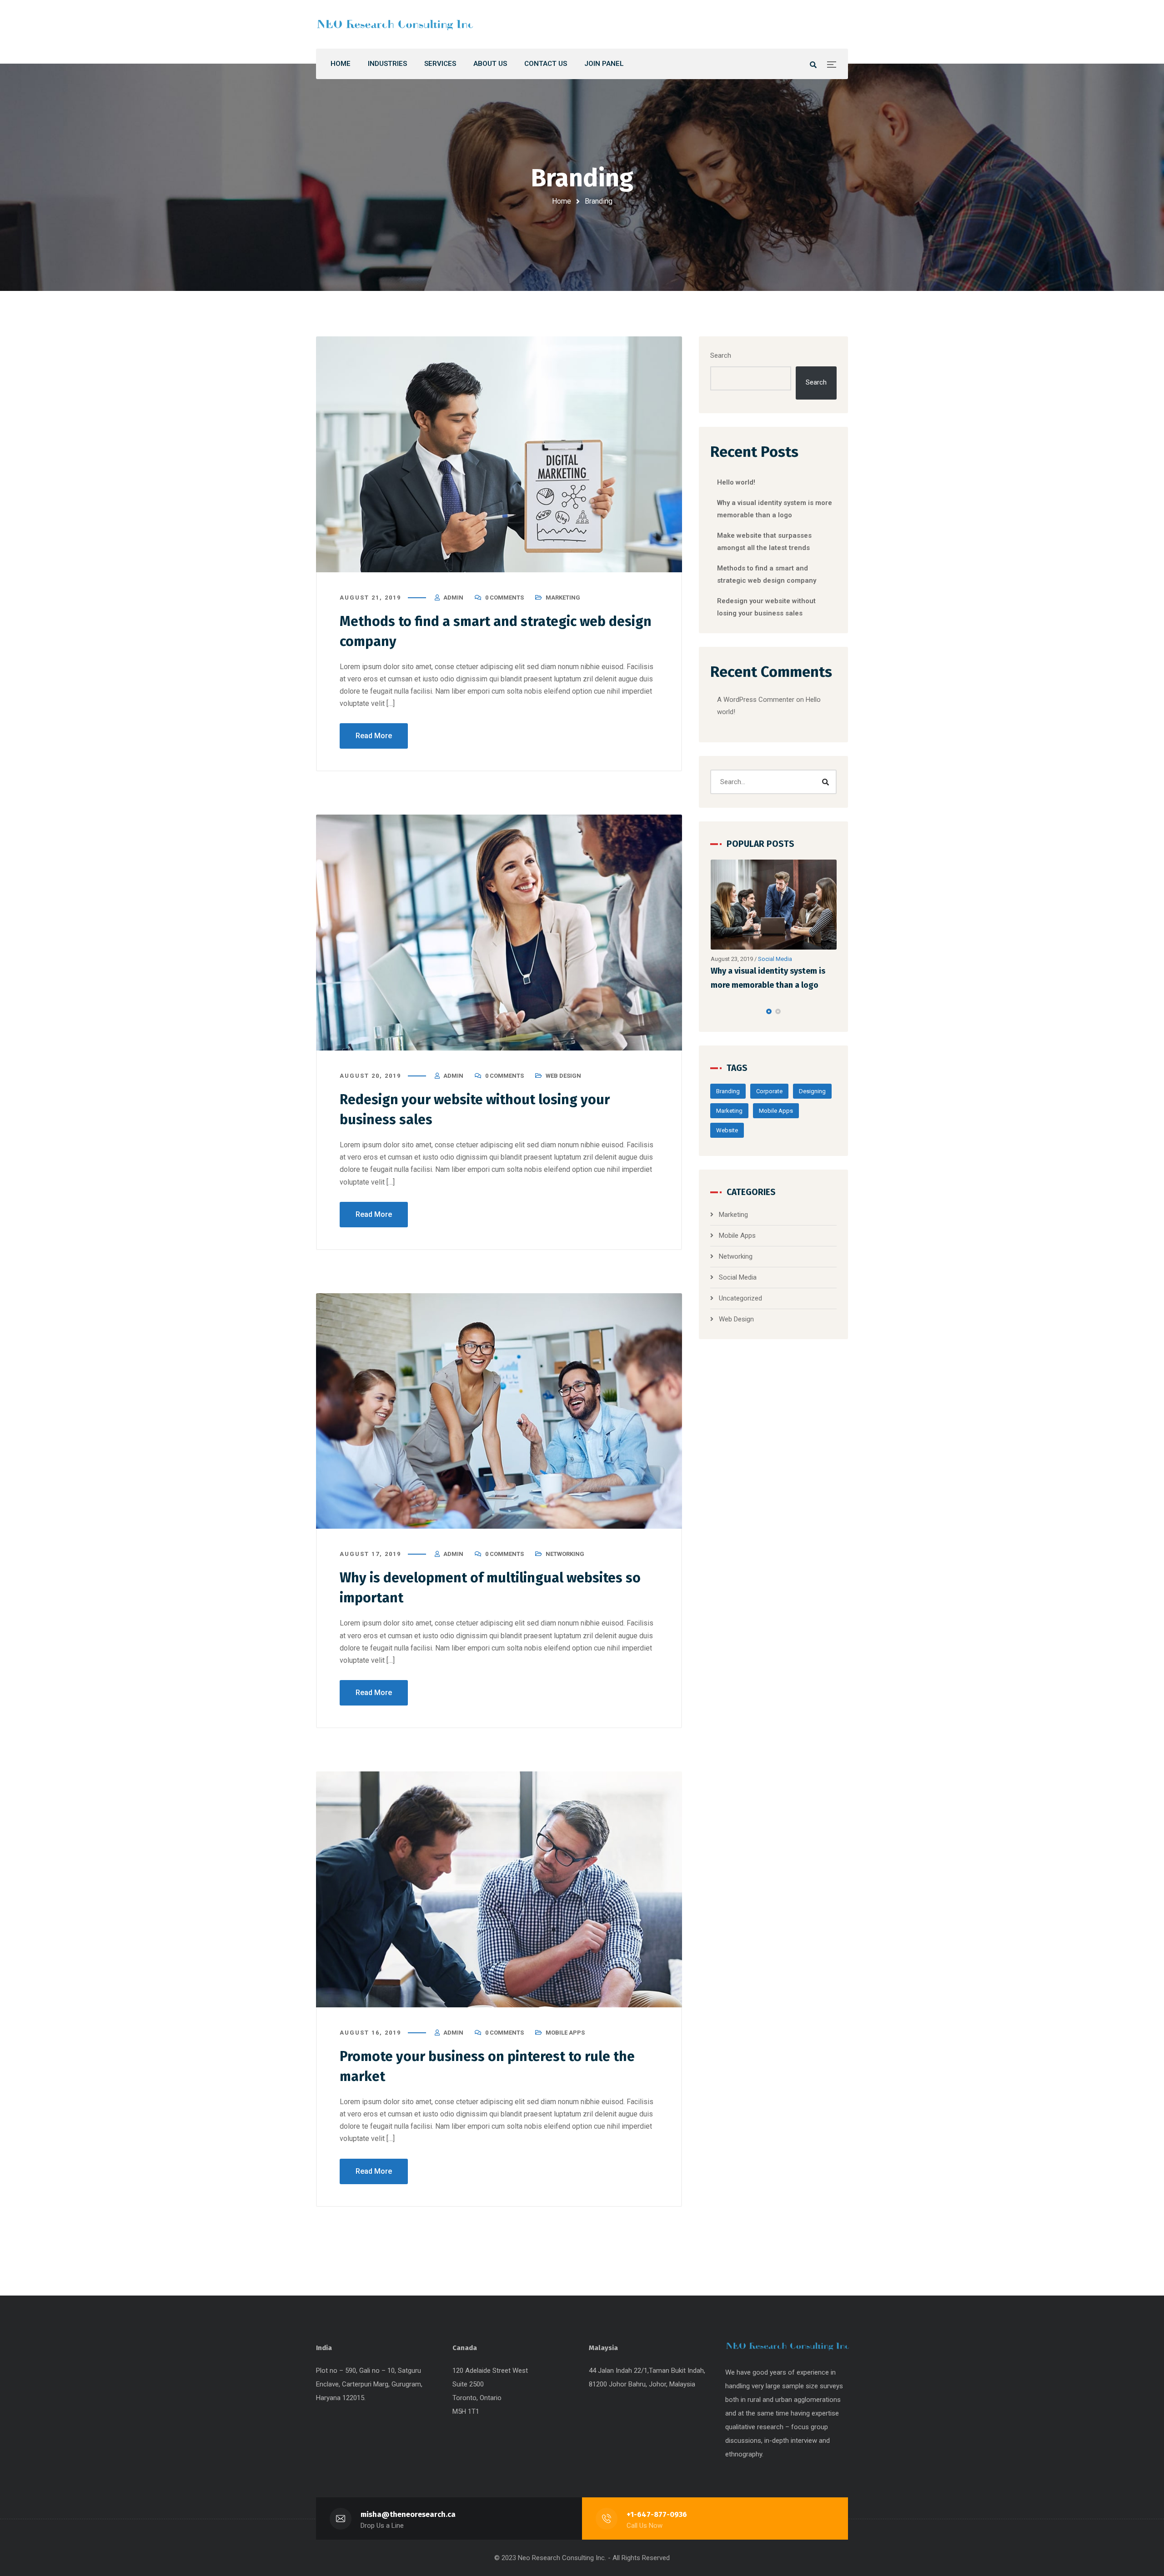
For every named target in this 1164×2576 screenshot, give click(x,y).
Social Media (738, 1277)
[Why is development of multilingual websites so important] (499, 1411)
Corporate (769, 1091)
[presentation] (714, 1011)
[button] (769, 1011)
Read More (374, 736)
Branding (728, 1091)
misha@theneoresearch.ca (408, 2514)
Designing (812, 1091)
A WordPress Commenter (756, 700)
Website (727, 1130)
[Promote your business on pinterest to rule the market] (499, 1889)
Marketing (563, 598)
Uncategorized (740, 1298)
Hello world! (736, 482)
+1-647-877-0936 (657, 2514)
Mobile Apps (565, 2033)
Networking (565, 1554)
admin (453, 598)
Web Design (563, 1076)
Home (562, 201)
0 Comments (504, 598)
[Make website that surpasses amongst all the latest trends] (774, 905)
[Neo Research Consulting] (396, 24)
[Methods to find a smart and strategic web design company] (499, 454)
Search (721, 355)
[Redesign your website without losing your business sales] (499, 933)
